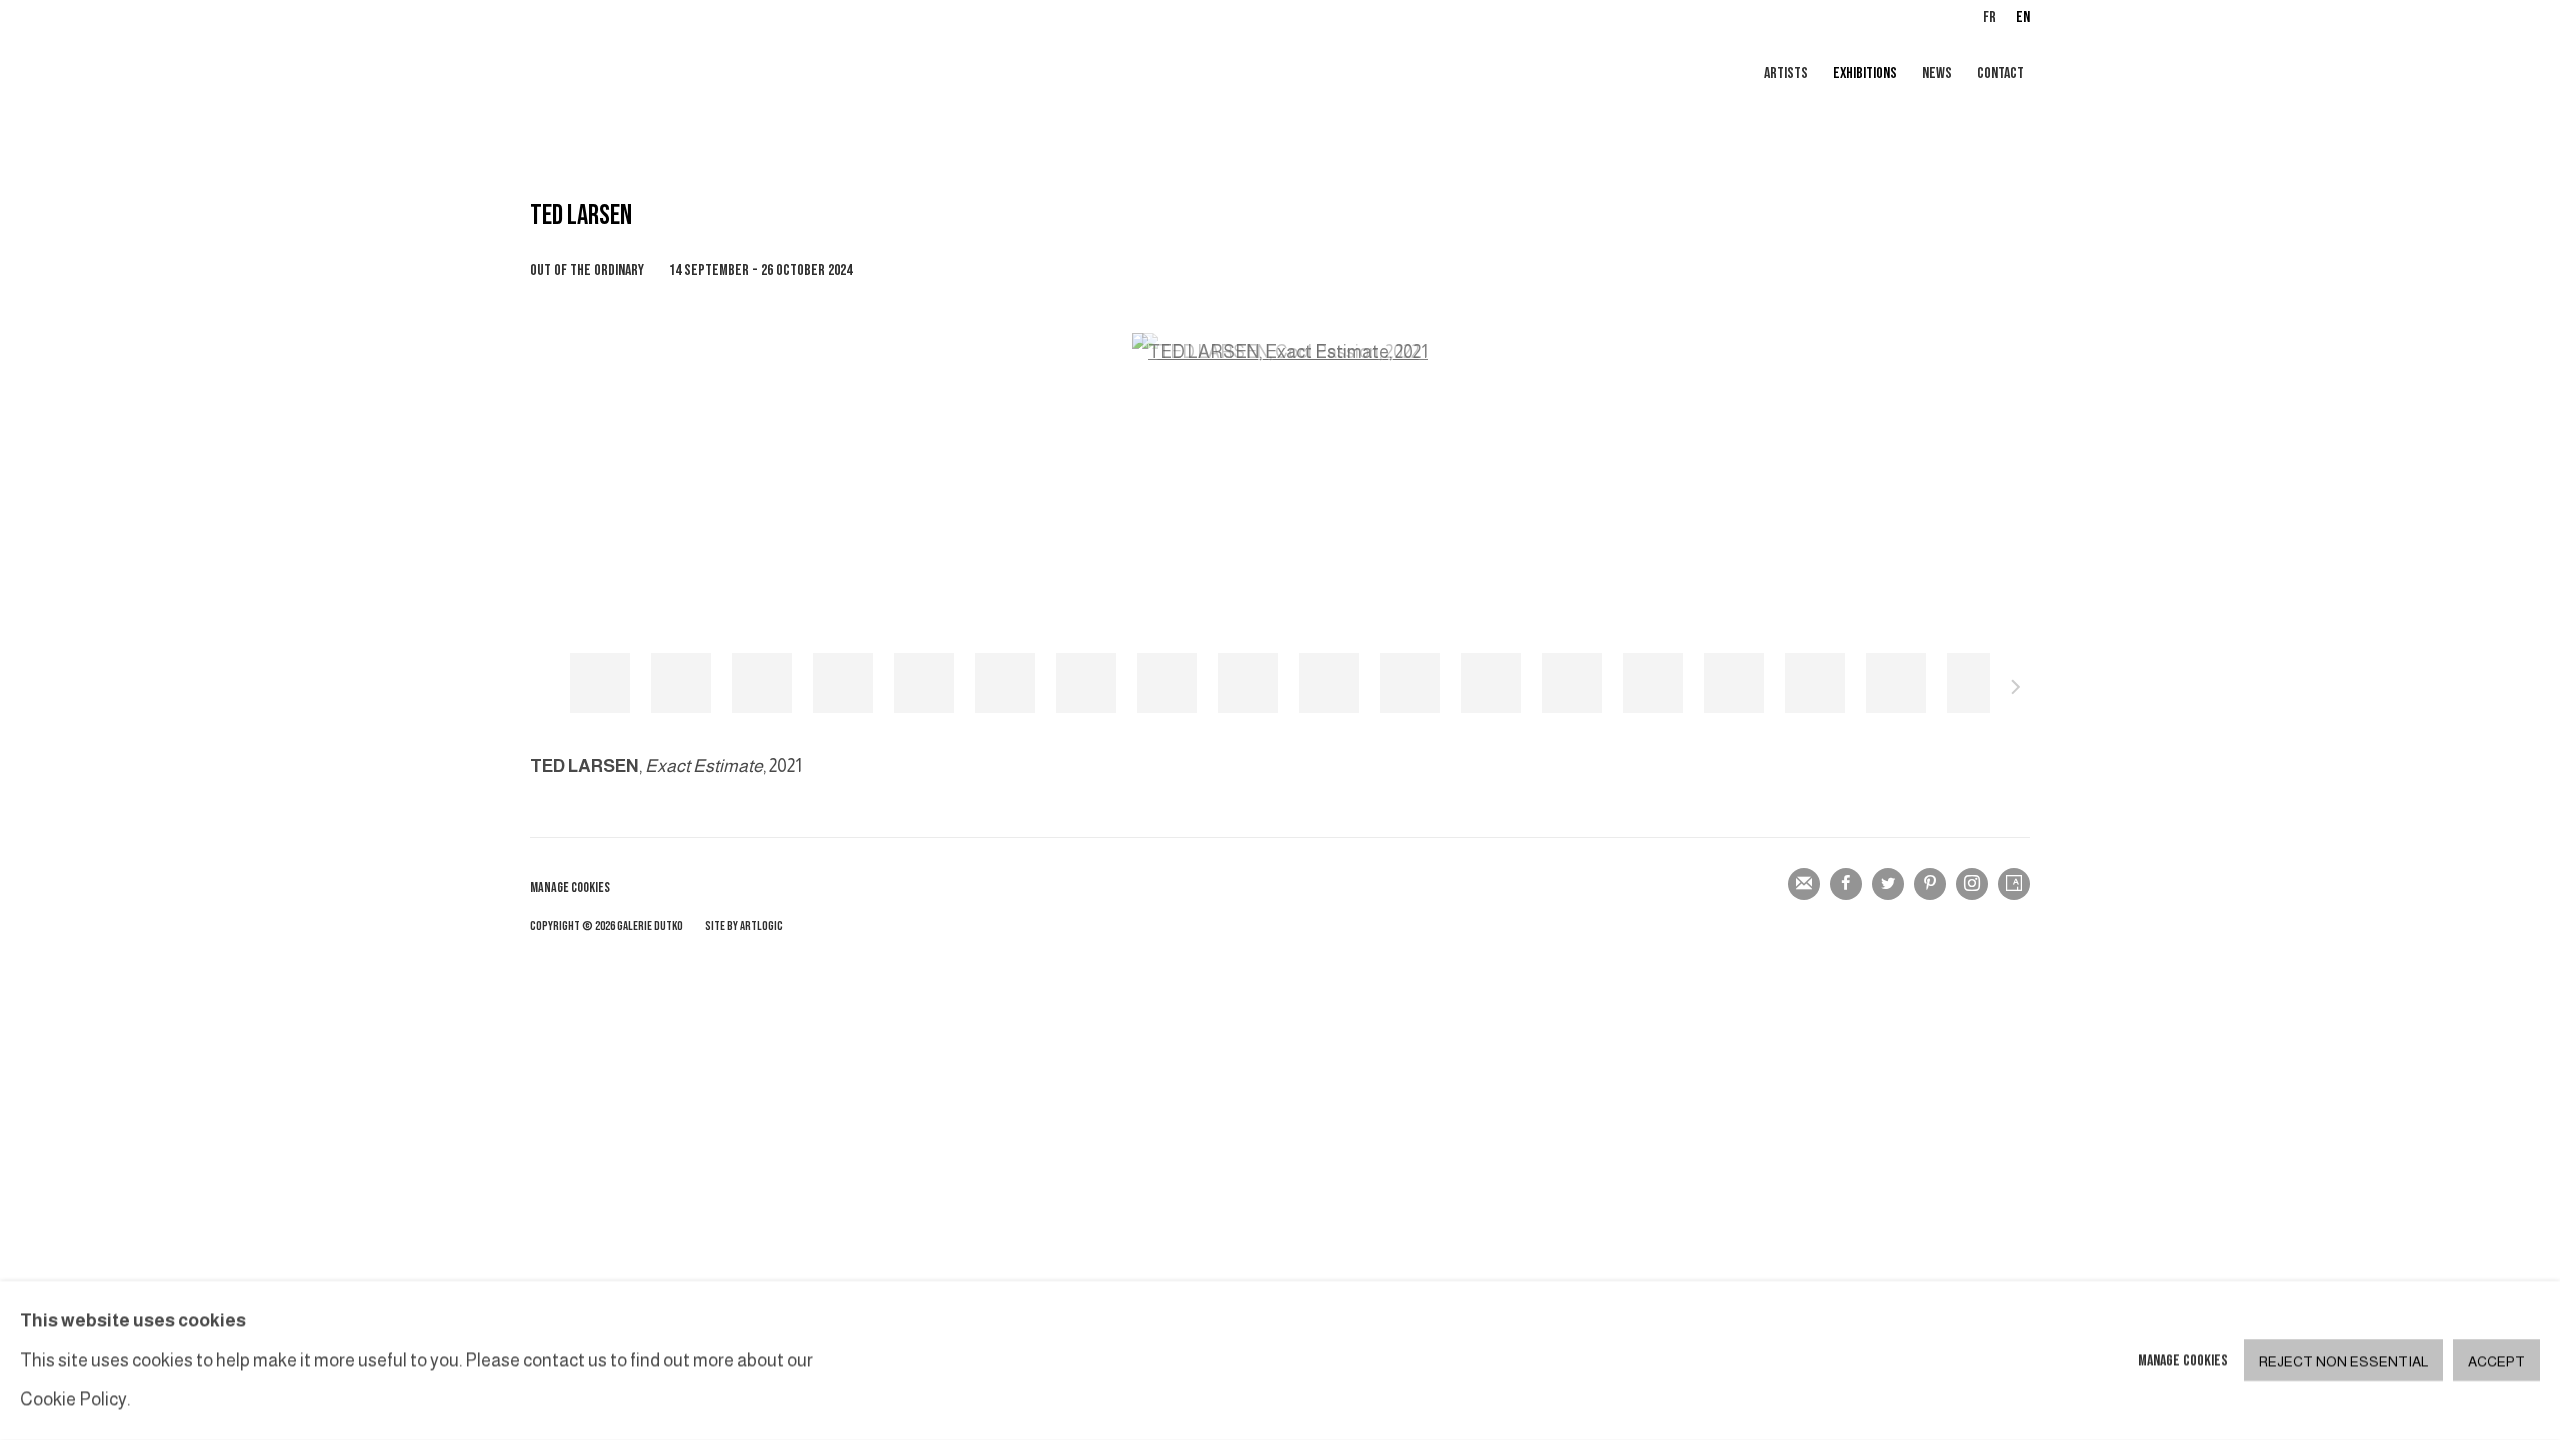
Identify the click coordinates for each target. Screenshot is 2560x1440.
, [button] (600, 683)
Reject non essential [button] (2343, 1362)
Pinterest (1930, 884)
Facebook (1846, 884)
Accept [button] (2496, 1362)
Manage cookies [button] (570, 887)
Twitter (1888, 884)
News (1937, 73)
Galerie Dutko (770, 75)
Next (2016, 690)
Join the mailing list (1804, 884)
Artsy (2014, 884)
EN (2023, 17)
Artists (1786, 73)
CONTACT (2000, 73)
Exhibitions (1865, 73)
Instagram (1972, 884)
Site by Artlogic (744, 926)
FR (1989, 17)
